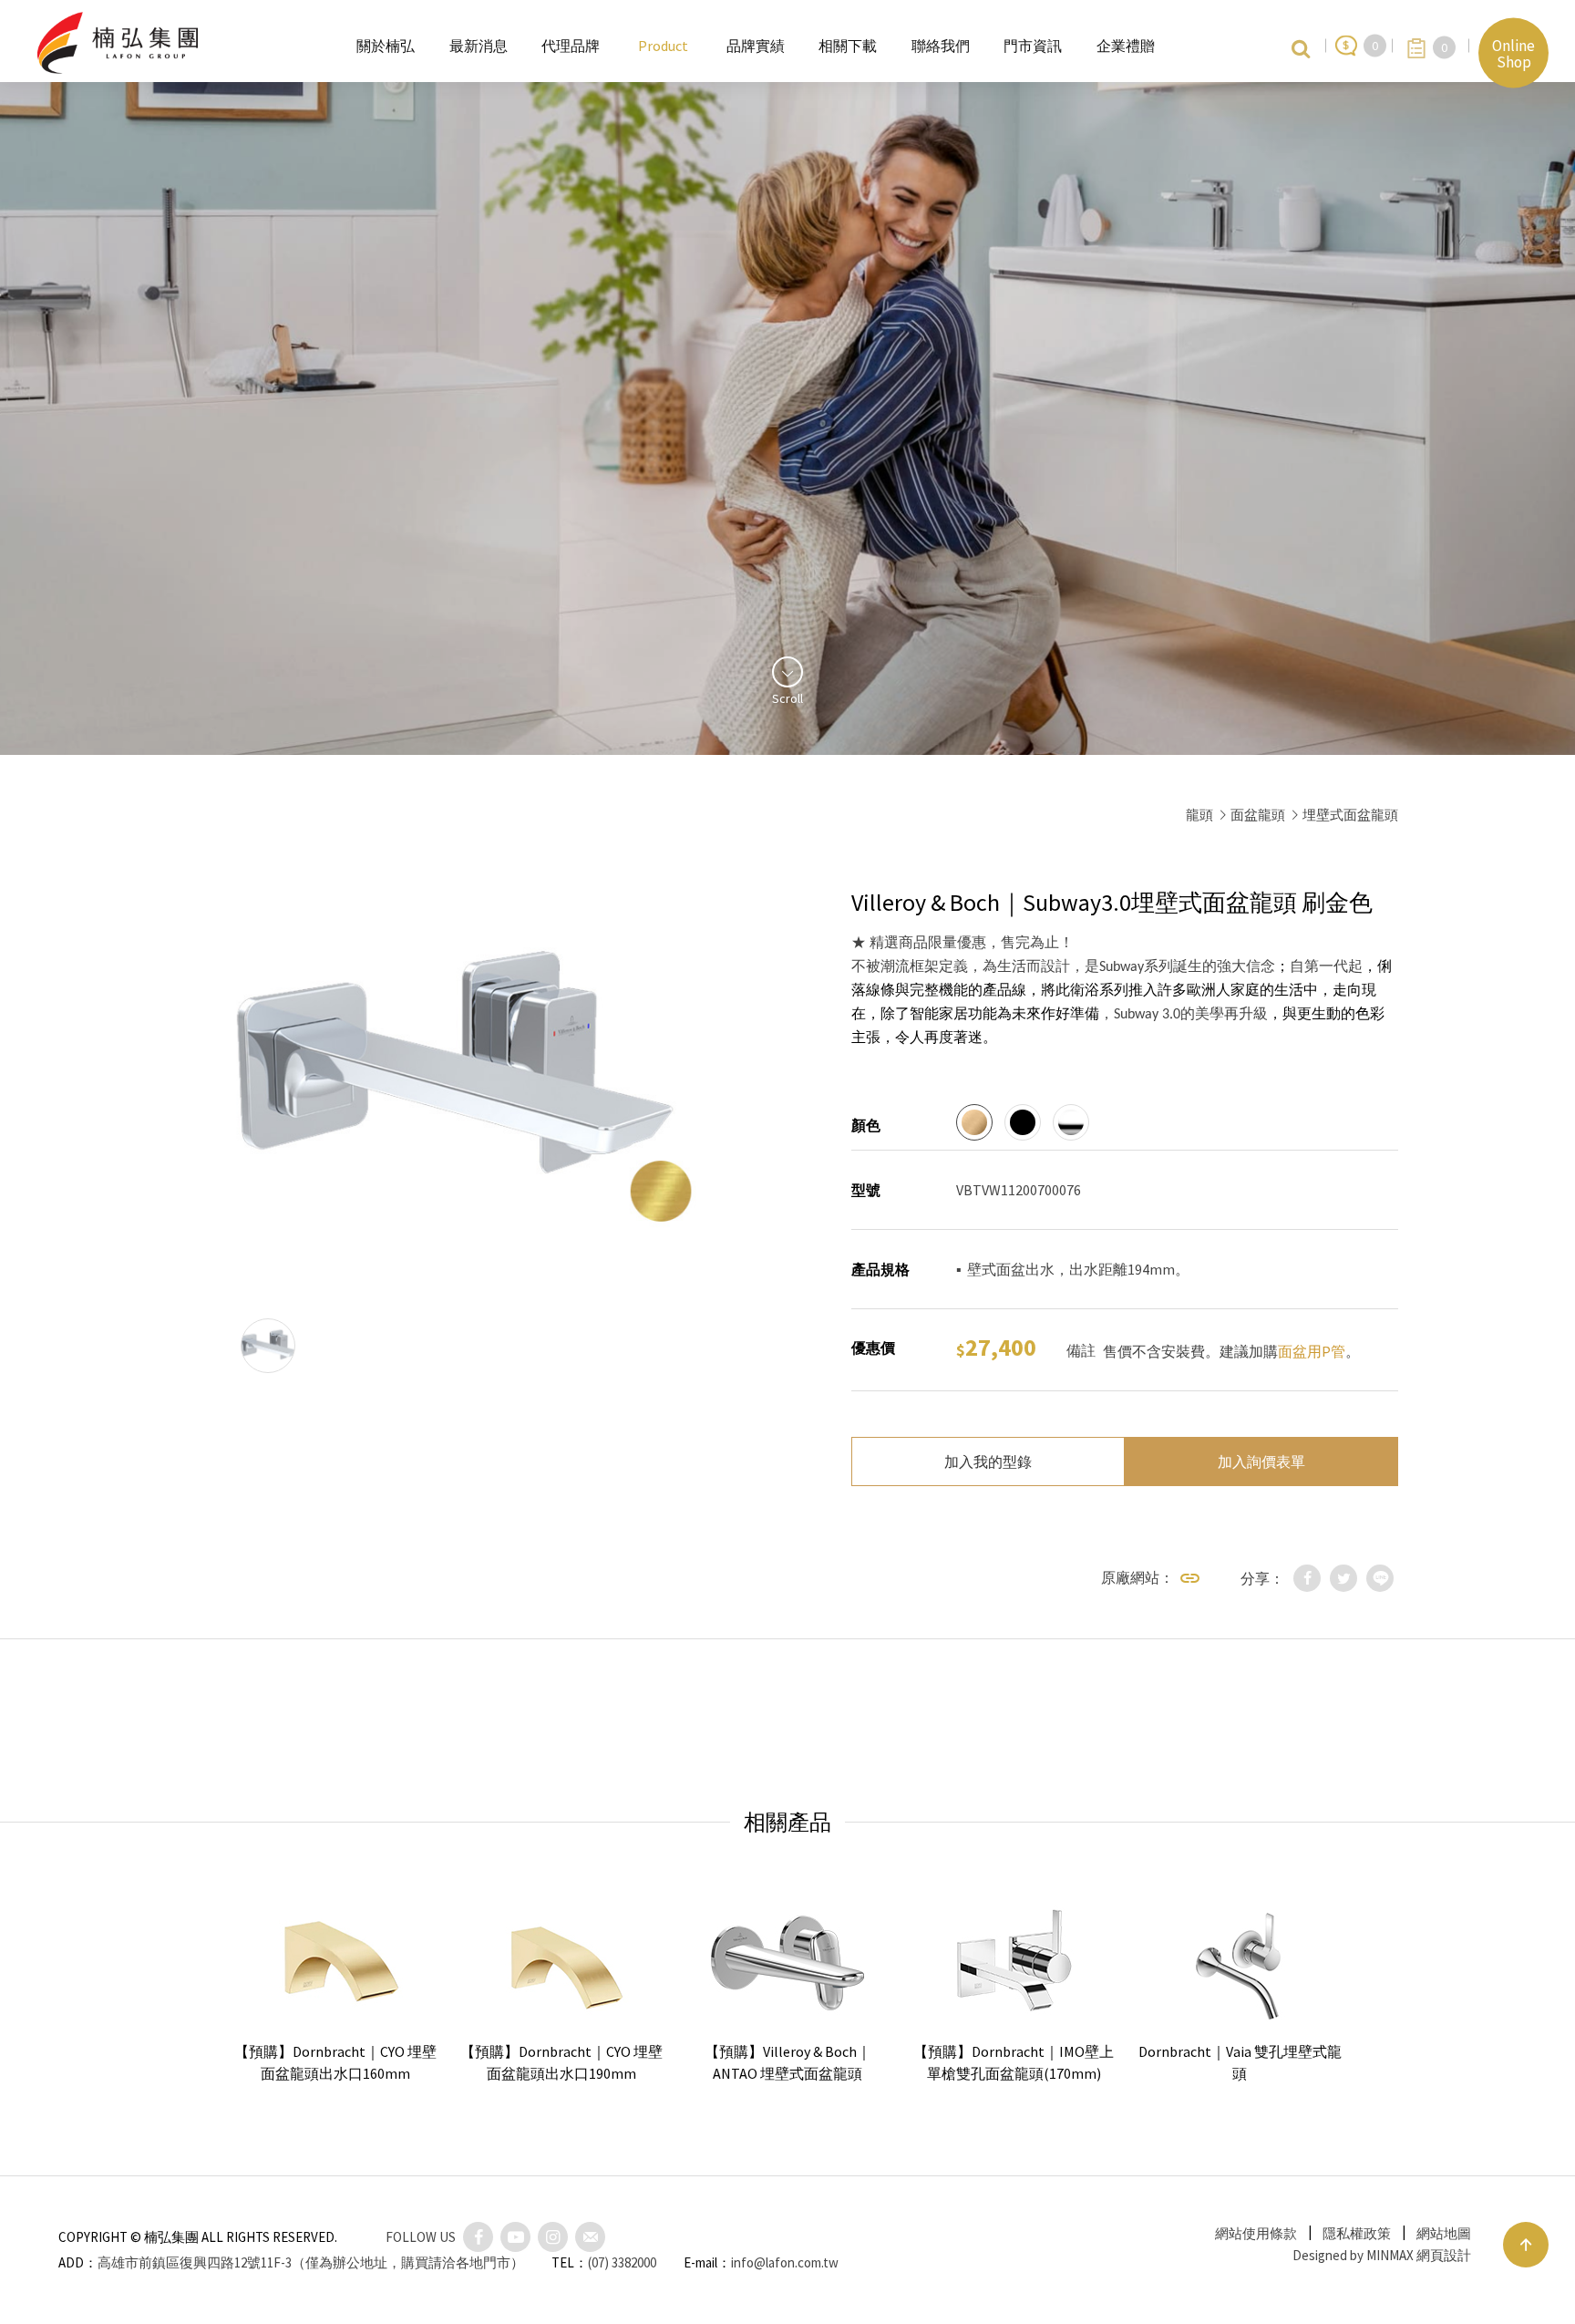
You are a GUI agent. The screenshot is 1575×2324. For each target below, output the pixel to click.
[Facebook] (1307, 1578)
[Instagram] (553, 2237)
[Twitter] (1343, 1578)
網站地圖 (1444, 2233)
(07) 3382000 (622, 2262)
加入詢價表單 (1261, 1462)
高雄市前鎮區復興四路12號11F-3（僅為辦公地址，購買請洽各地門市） (311, 2262)
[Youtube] (515, 2237)
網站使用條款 (1256, 2233)
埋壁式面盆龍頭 (1350, 815)
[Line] (1380, 1578)
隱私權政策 (1357, 2233)
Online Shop (1513, 53)
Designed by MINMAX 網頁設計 (1382, 2255)
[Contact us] (590, 2237)
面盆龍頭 (1258, 815)
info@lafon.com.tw (785, 2262)
